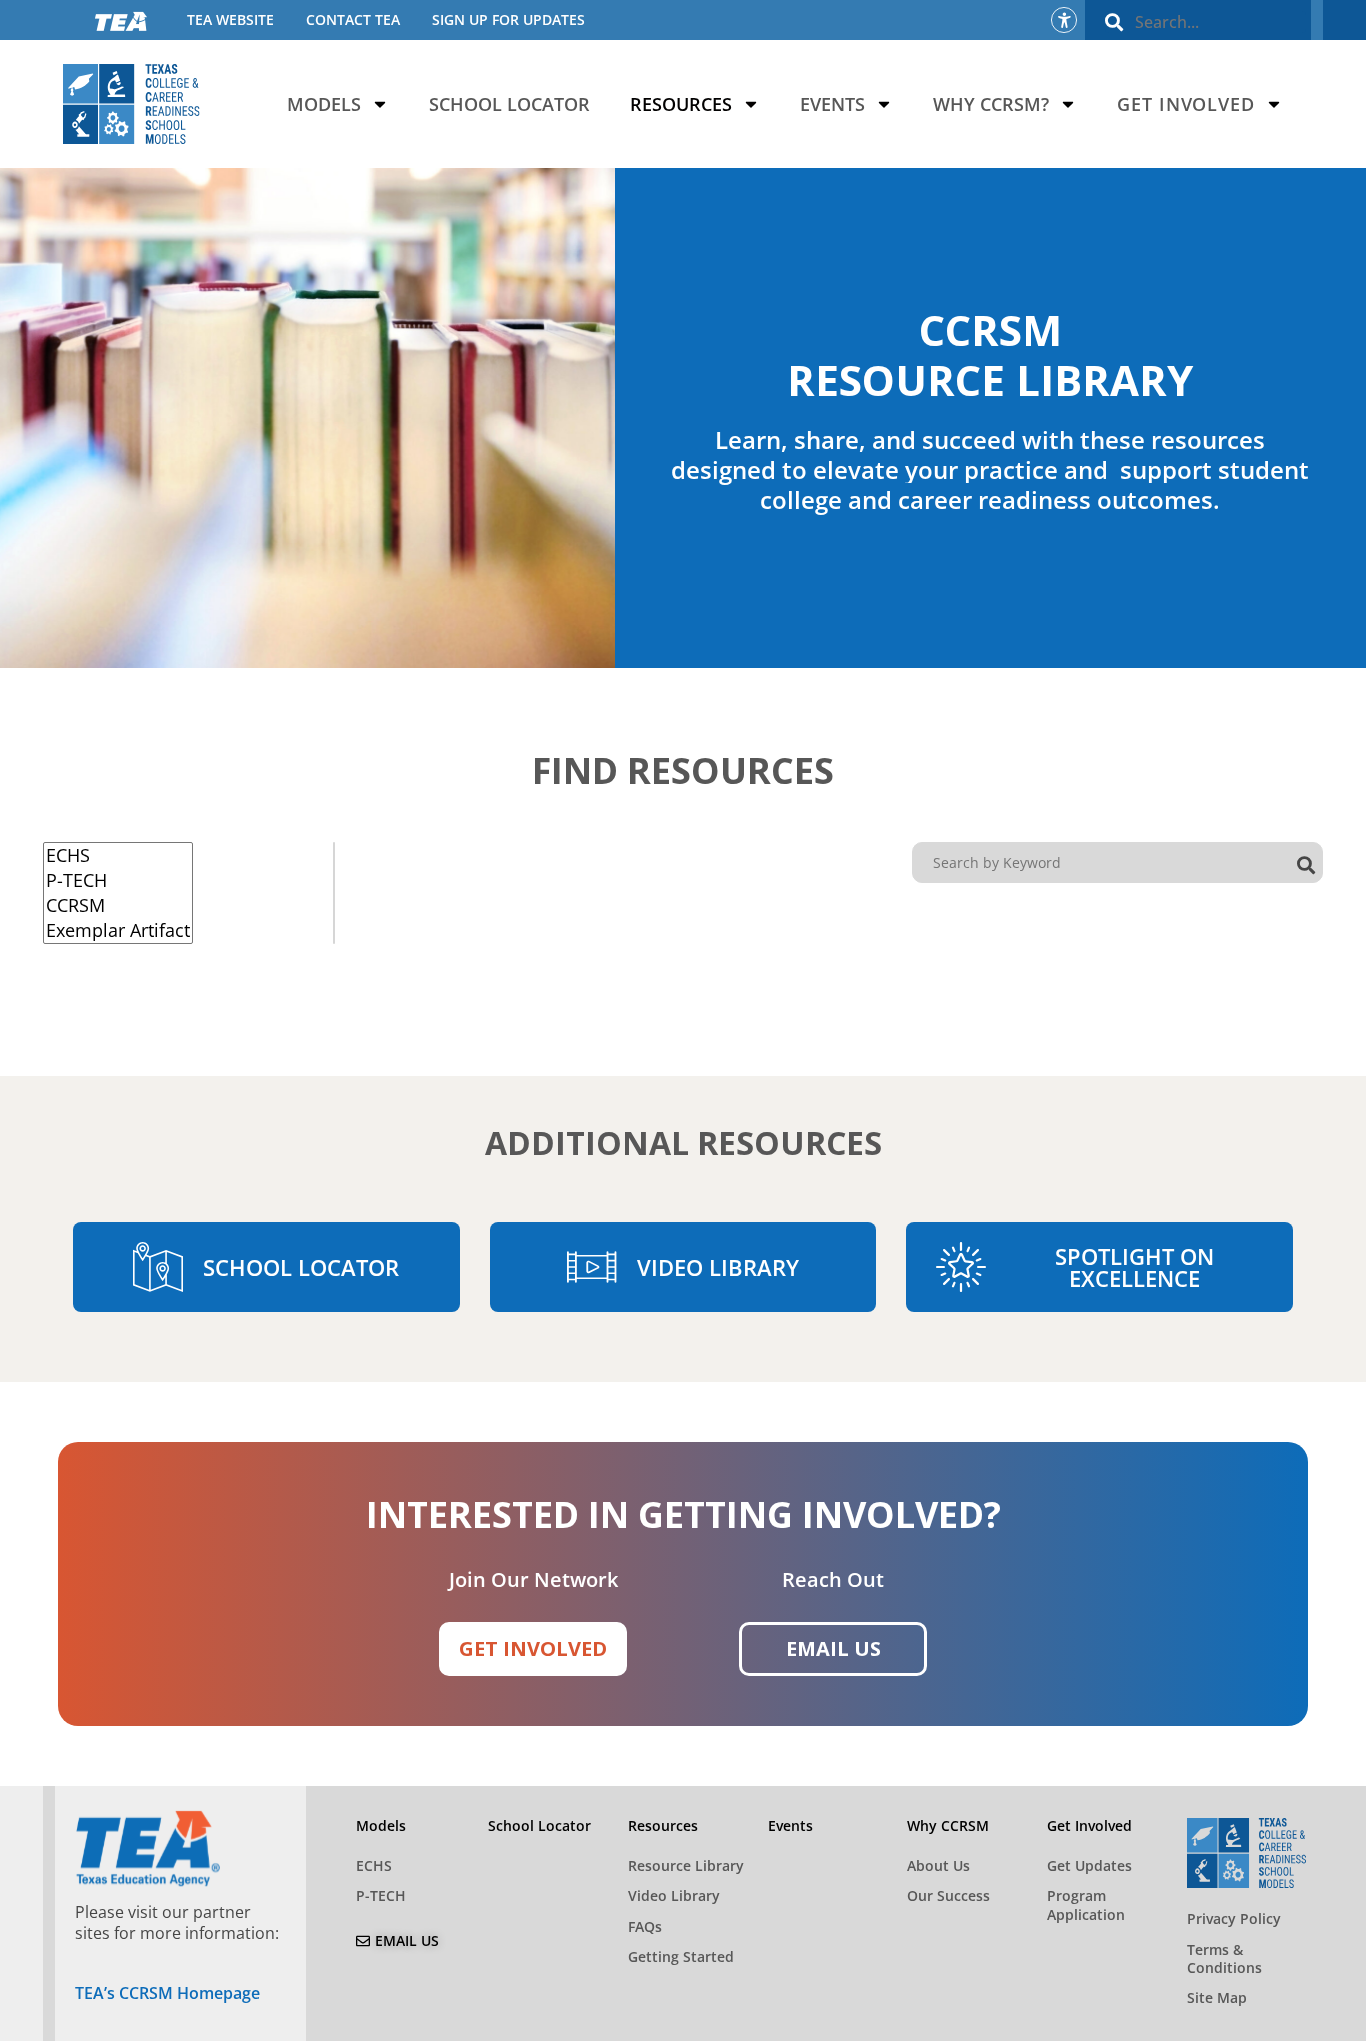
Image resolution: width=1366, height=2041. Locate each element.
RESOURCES (681, 104)
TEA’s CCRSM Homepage (167, 1993)
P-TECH (381, 1895)
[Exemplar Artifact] (118, 930)
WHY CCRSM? (991, 104)
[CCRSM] (118, 905)
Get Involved (1186, 104)
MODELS (324, 104)
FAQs (645, 1926)
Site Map (1217, 1997)
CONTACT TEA (353, 19)
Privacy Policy (1234, 1918)
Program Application (1086, 1904)
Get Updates (1089, 1865)
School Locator (539, 1825)
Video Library (674, 1895)
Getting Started (681, 1956)
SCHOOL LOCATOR (509, 104)
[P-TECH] (118, 880)
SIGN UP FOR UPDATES (508, 19)
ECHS (374, 1865)
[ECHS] (118, 855)
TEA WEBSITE (230, 19)
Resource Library (686, 1865)
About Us (938, 1865)
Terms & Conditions (1224, 1958)
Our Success (948, 1895)
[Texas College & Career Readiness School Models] (131, 104)
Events (790, 1825)
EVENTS (832, 104)
